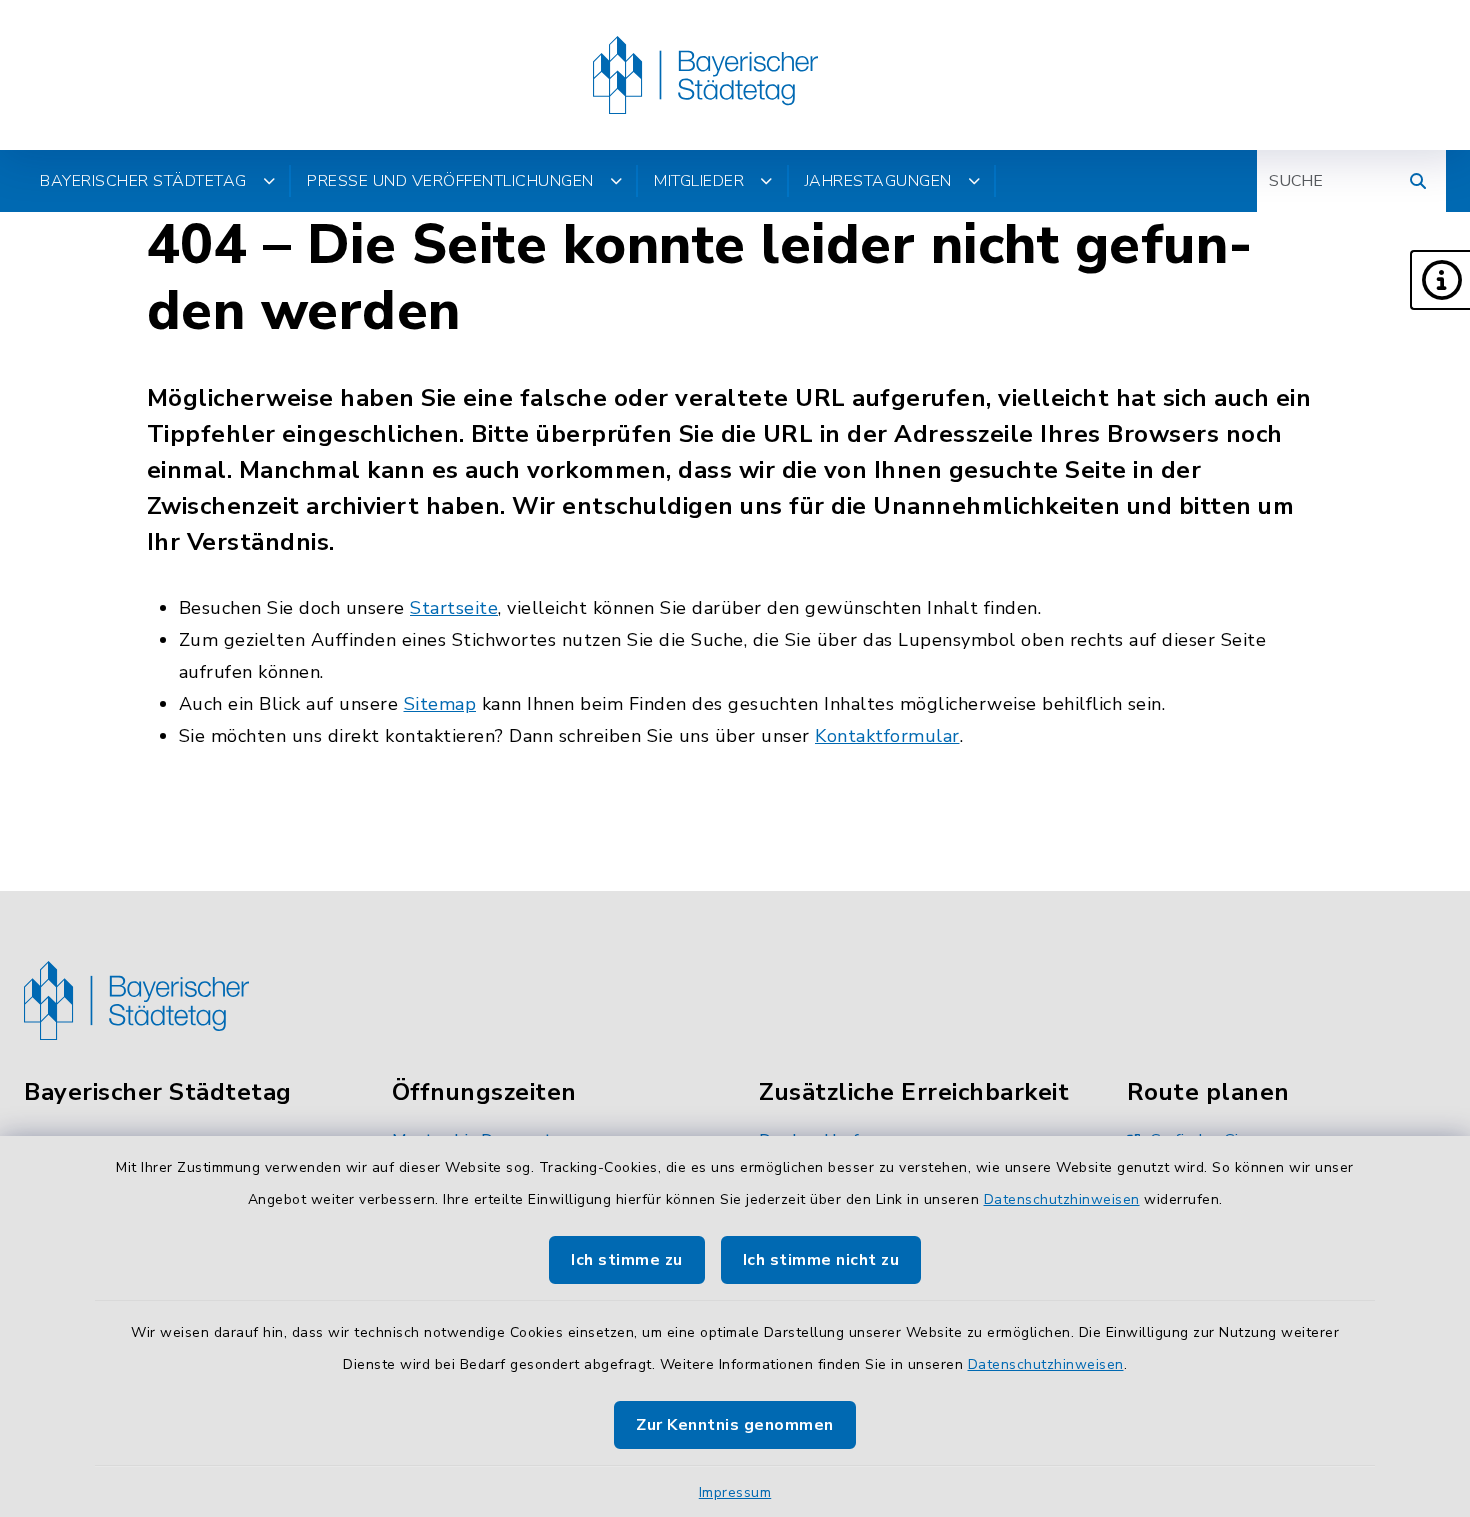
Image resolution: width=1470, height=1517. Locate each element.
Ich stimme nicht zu (821, 1260)
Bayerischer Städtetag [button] (143, 181)
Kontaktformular (887, 736)
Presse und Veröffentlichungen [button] (450, 181)
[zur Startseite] (705, 75)
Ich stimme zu (627, 1260)
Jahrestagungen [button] (878, 181)
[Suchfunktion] (1418, 181)
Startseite (454, 608)
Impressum (735, 1492)
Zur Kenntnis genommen (735, 1425)
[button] (1440, 280)
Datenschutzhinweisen (1062, 1199)
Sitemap (440, 704)
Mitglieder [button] (699, 181)
